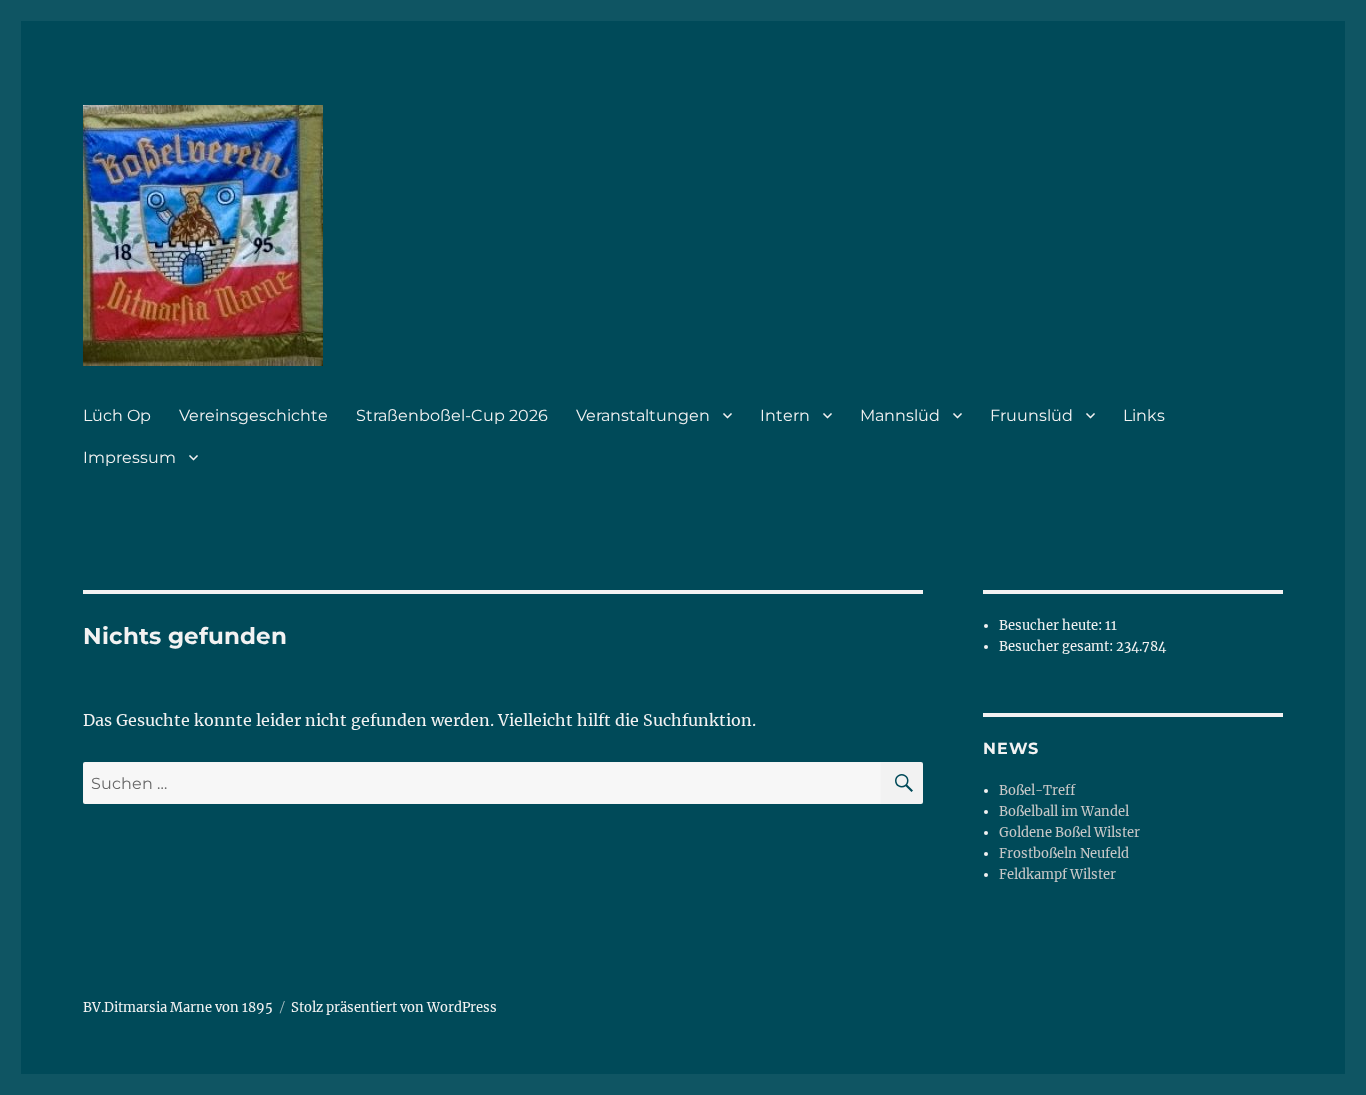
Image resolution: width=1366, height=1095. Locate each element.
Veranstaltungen (643, 415)
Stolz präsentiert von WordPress (394, 1007)
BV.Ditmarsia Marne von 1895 (178, 1007)
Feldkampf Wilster (1057, 874)
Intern (785, 415)
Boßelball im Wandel (1064, 811)
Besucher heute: (1052, 625)
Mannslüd (900, 415)
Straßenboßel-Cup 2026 (452, 415)
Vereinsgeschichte (253, 415)
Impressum (129, 457)
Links (1144, 415)
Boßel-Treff (1037, 790)
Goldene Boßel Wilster (1069, 832)
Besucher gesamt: (1057, 646)
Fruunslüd (1031, 415)
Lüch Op (117, 415)
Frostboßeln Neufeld (1064, 853)
